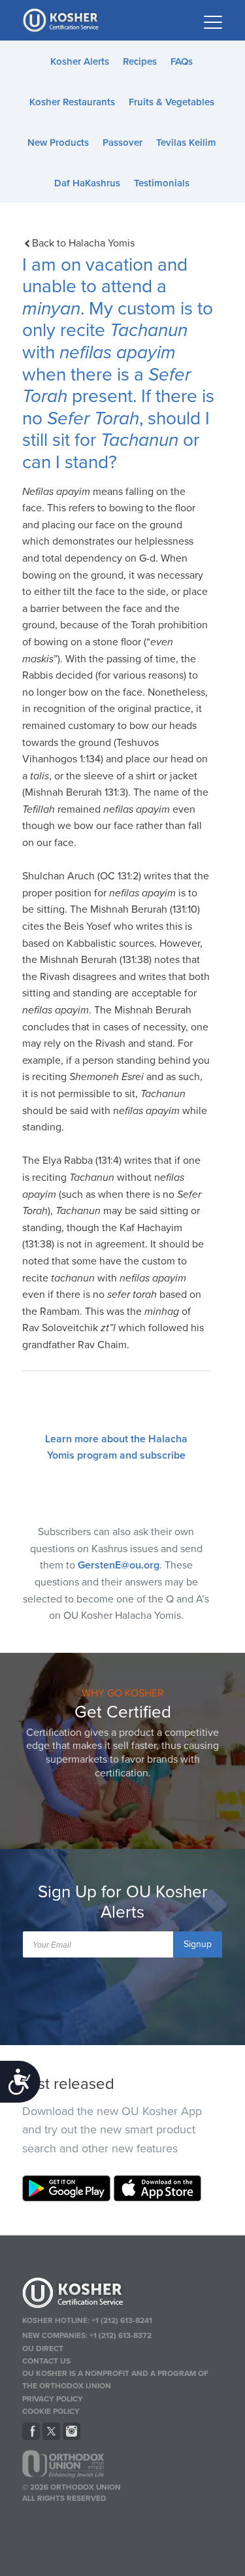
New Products (58, 143)
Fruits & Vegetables (171, 102)
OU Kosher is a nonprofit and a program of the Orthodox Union (115, 2380)
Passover (122, 143)
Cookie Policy (51, 2411)
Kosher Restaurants (72, 102)
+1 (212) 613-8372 (121, 2335)
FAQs (182, 61)
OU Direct (43, 2348)
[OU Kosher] (123, 2295)
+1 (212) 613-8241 (122, 2320)
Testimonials (162, 183)
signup (198, 1944)
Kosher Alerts (80, 61)
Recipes (140, 61)
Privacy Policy (53, 2399)
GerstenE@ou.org (119, 1565)
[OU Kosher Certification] (62, 20)
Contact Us (46, 2361)
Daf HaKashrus (87, 183)
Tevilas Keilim (186, 143)
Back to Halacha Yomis (83, 243)
